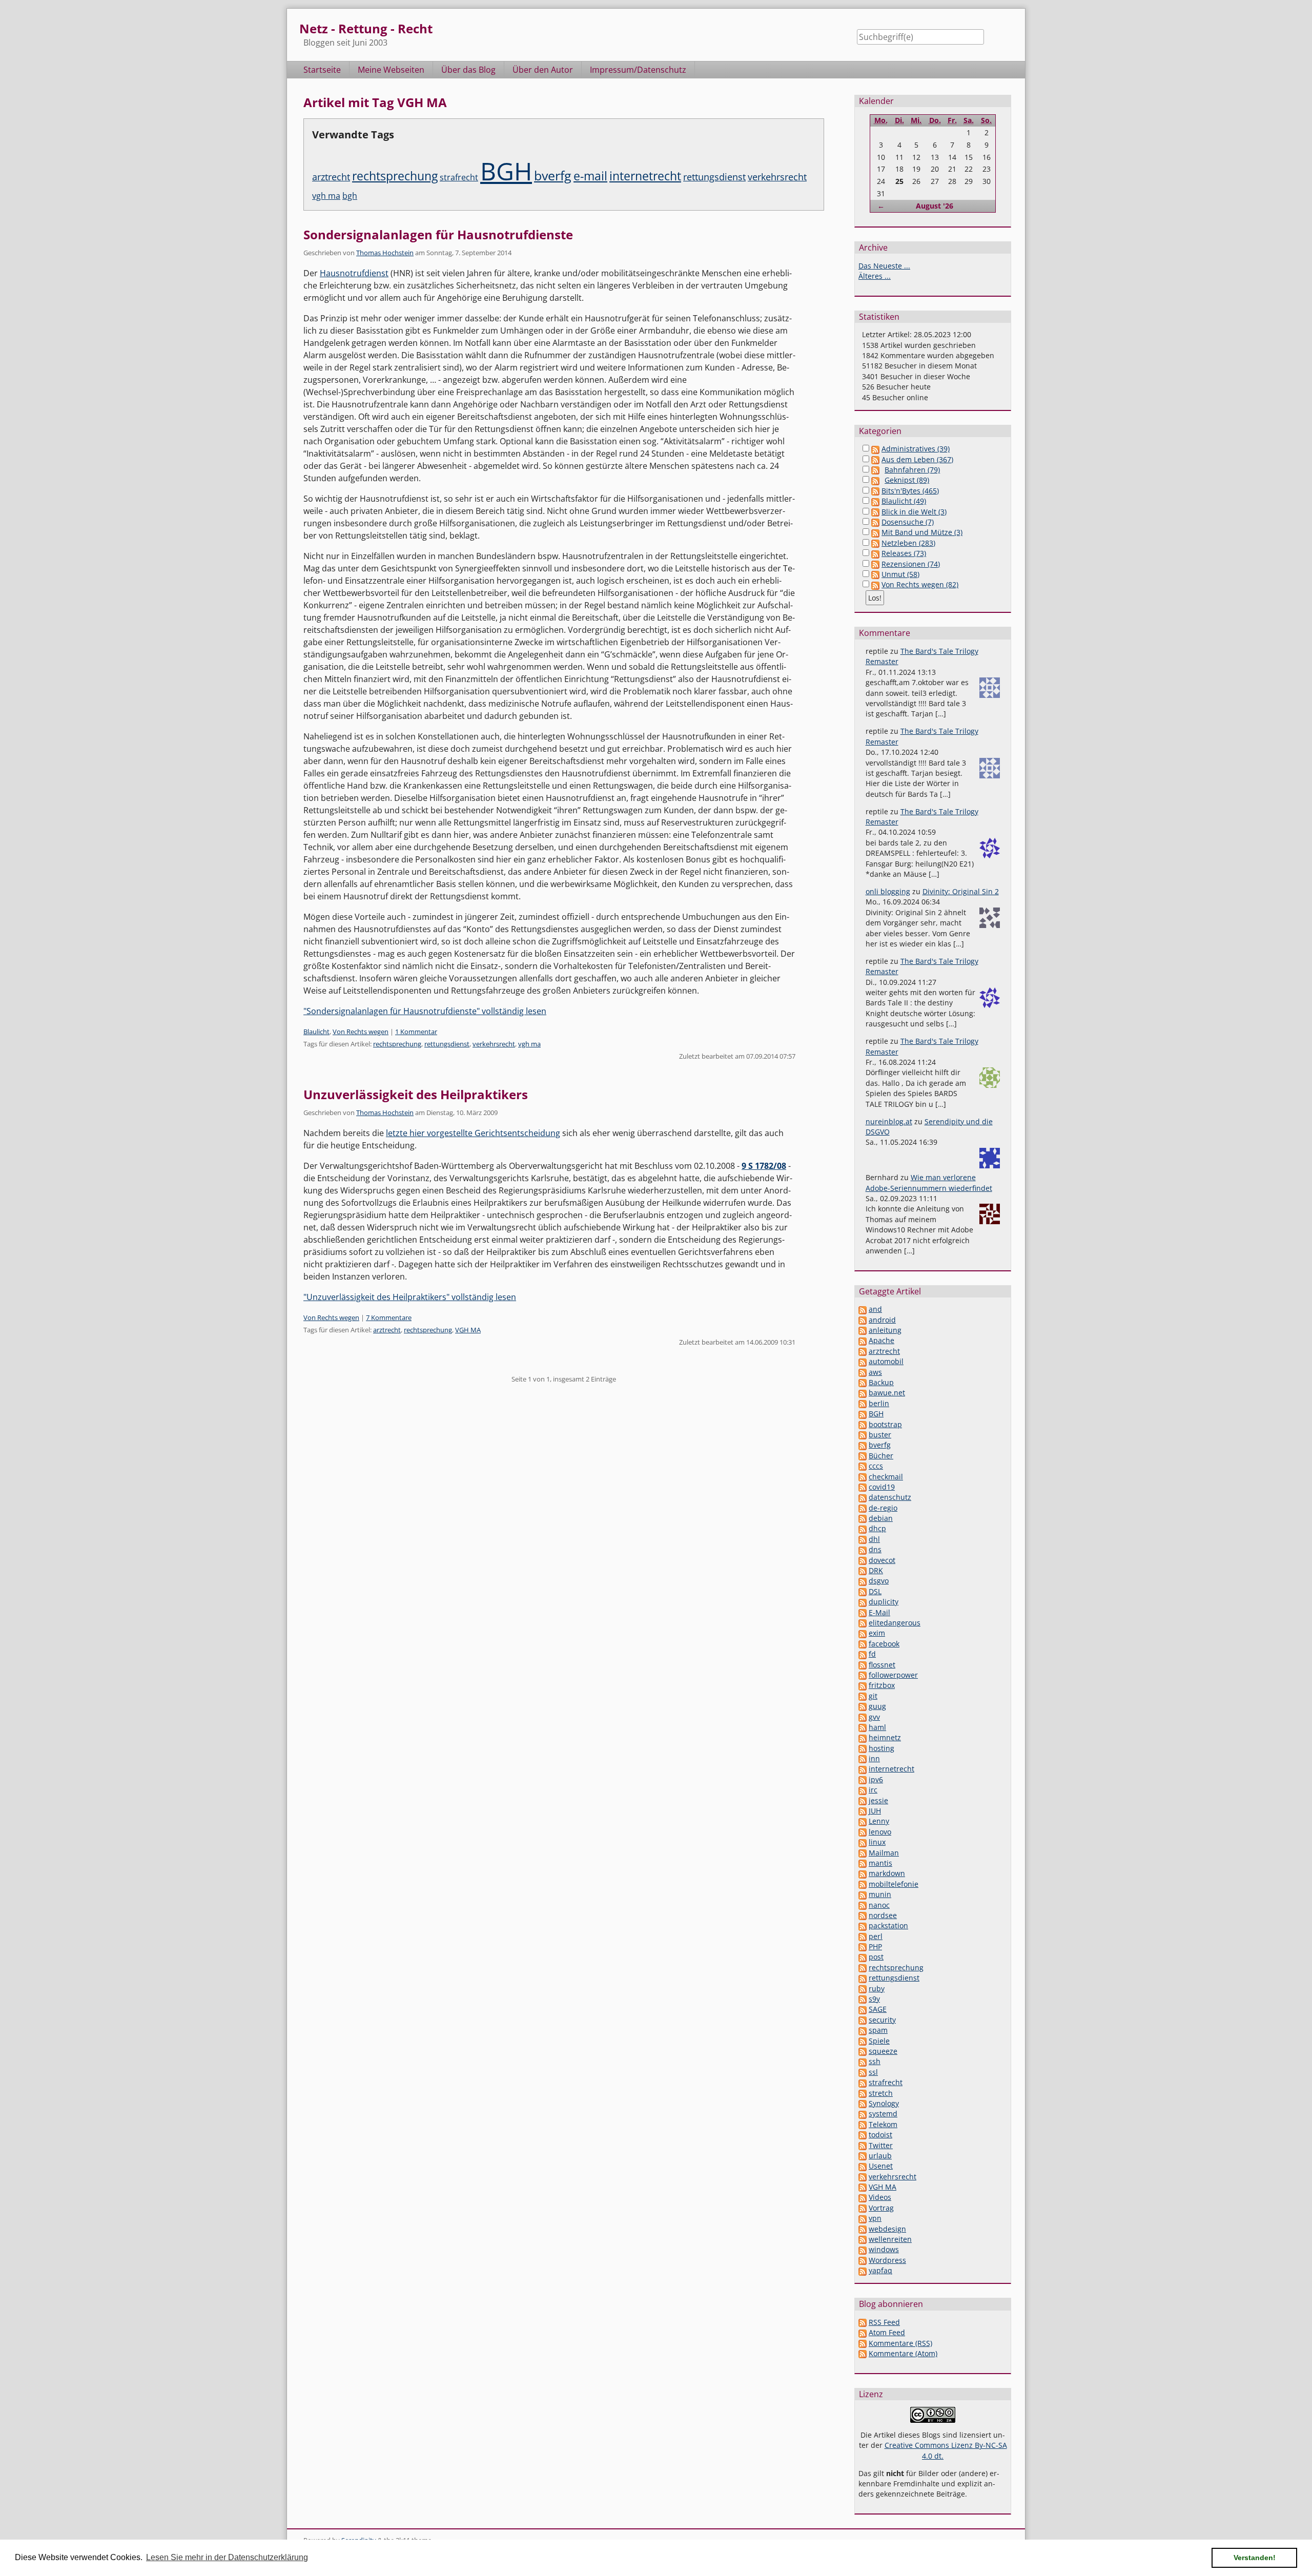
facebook (884, 1644)
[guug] (863, 1706)
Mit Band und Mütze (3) (922, 532)
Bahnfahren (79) (912, 470)
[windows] (863, 2249)
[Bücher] (863, 1456)
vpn (875, 2218)
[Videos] (863, 2197)
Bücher (881, 1456)
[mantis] (863, 1863)
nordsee (883, 1915)
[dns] (863, 1549)
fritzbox (882, 1685)
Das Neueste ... (884, 266)
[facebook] (863, 1644)
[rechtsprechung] (863, 1967)
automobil (886, 1361)
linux (877, 1842)
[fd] (863, 1654)
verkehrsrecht (777, 177)
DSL (875, 1591)
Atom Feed (887, 2332)
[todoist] (863, 2135)
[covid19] (863, 1487)
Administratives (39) (916, 449)
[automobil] (863, 1361)
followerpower (893, 1675)
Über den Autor (543, 70)
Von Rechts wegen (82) (920, 584)
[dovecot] (863, 1560)
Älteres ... (875, 276)
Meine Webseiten (391, 70)
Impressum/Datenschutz (638, 70)
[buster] (863, 1435)
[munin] (863, 1894)
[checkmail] (863, 1477)
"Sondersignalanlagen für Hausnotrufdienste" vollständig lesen (425, 1011)
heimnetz (885, 1737)
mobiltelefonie (894, 1884)
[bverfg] (863, 1445)
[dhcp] (863, 1528)
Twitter (881, 2145)
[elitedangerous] (863, 1623)
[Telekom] (863, 2124)
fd (872, 1654)
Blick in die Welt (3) (914, 512)
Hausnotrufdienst (354, 273)
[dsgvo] (863, 1581)
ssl (873, 2072)
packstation (888, 1925)
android (882, 1320)
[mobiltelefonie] (863, 1884)
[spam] (863, 2030)
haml (877, 1727)
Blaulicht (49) (904, 501)
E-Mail (879, 1612)
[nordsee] (863, 1915)
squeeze (883, 2051)
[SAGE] (863, 2009)
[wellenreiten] (863, 2239)
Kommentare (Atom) (903, 2353)
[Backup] (863, 1382)
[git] (863, 1696)
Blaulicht (316, 1032)
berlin (879, 1403)
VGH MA (468, 1330)
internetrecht (645, 176)
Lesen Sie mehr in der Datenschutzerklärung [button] (227, 2557)
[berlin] (863, 1403)
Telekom (883, 2124)
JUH (875, 1811)
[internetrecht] (863, 1769)
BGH (506, 171)
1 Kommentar (416, 1032)
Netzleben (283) (908, 543)
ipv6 (876, 1779)
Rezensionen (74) (911, 564)
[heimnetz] (863, 1737)
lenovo (880, 1832)
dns (875, 1549)
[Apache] (863, 1340)
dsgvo (879, 1581)
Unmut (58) (900, 574)
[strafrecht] (863, 2082)
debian (881, 1518)
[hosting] (863, 1748)
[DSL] (863, 1591)
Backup (881, 1382)
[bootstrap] (863, 1424)
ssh (875, 2061)
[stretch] (863, 2093)
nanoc (879, 1905)
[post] (863, 1957)
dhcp (877, 1528)
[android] (863, 1320)
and (875, 1309)
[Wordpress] (863, 2260)
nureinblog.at (889, 1121)
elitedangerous (895, 1623)
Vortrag (881, 2208)
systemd (883, 2114)
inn (874, 1758)
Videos (880, 2197)
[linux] (863, 1842)
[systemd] (863, 2114)
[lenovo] (863, 1832)
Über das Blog (468, 70)
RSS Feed (884, 2322)
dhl (874, 1539)
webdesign (887, 2229)
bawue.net (887, 1393)
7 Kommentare (389, 1317)
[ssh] (863, 2061)
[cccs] (863, 1466)
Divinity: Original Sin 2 (961, 891)
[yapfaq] (863, 2270)
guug (877, 1706)
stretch (881, 2093)
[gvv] (863, 1717)
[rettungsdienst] (863, 1978)
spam (878, 2030)
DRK (876, 1570)
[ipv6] (863, 1779)
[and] (863, 1309)
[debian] (863, 1518)
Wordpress (887, 2260)
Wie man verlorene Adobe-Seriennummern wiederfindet (929, 1182)
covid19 (882, 1487)
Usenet (881, 2166)
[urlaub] (863, 2156)
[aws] (863, 1372)
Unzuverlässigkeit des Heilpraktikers (416, 1094)
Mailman (884, 1853)
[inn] (863, 1758)
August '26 (935, 206)
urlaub (880, 2156)
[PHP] (863, 1946)
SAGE (878, 2009)
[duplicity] (863, 1602)
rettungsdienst (714, 177)
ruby (877, 1988)
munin (880, 1894)
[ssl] (863, 2072)
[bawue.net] (863, 1393)
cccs (876, 1466)
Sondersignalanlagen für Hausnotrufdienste (438, 234)
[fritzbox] (863, 1685)
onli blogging (888, 891)
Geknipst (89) (907, 480)
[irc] (863, 1790)
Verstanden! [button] (1255, 2558)
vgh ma (326, 196)
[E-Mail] (863, 1612)
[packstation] (863, 1925)
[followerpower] (863, 1675)
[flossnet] (863, 1665)
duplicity (884, 1602)
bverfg (553, 175)
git (873, 1696)
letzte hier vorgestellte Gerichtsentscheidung (473, 1133)
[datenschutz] (863, 1497)
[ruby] (863, 1988)
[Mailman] (863, 1853)
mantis (880, 1863)
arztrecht (331, 177)
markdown (887, 1873)
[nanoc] (863, 1905)
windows (884, 2249)
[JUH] (863, 1811)
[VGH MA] (863, 2187)
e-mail (590, 176)
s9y (874, 1999)
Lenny (879, 1821)
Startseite (322, 70)
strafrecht (459, 177)
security (882, 2020)
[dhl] (863, 1539)
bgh (350, 196)
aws (875, 1372)
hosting (881, 1748)
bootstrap (885, 1424)
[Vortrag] (863, 2208)
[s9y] (863, 1999)
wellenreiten (890, 2239)
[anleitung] (863, 1330)
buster (880, 1435)
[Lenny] (863, 1821)
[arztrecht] (863, 1351)
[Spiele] (863, 2041)
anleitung (885, 1330)
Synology (884, 2103)
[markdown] (863, 1873)
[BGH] (863, 1414)
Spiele (879, 2041)
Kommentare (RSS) (900, 2343)
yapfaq (880, 2270)
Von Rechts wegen (361, 1032)
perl (876, 1936)
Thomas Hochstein (385, 253)
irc (873, 1790)
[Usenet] (863, 2166)
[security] (863, 2020)
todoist (880, 2135)
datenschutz (890, 1497)
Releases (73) (904, 553)
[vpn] (863, 2218)
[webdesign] (863, 2229)
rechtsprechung (395, 176)
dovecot (882, 1560)
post (876, 1957)
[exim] (863, 1633)
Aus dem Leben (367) (917, 459)
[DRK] (863, 1570)
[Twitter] (863, 2145)
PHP (875, 1946)
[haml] (863, 1727)
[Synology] (863, 2103)
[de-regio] (863, 1508)
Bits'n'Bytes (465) (910, 491)
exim (877, 1633)
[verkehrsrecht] (863, 2177)
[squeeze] (863, 2051)
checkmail (886, 1477)
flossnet (882, 1665)
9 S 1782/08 (764, 1166)
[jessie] (863, 1800)
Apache (881, 1340)
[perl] (863, 1936)
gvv (874, 1717)
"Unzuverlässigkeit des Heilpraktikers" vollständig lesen (410, 1297)
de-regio (883, 1508)
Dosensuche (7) (908, 522)
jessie (878, 1800)
